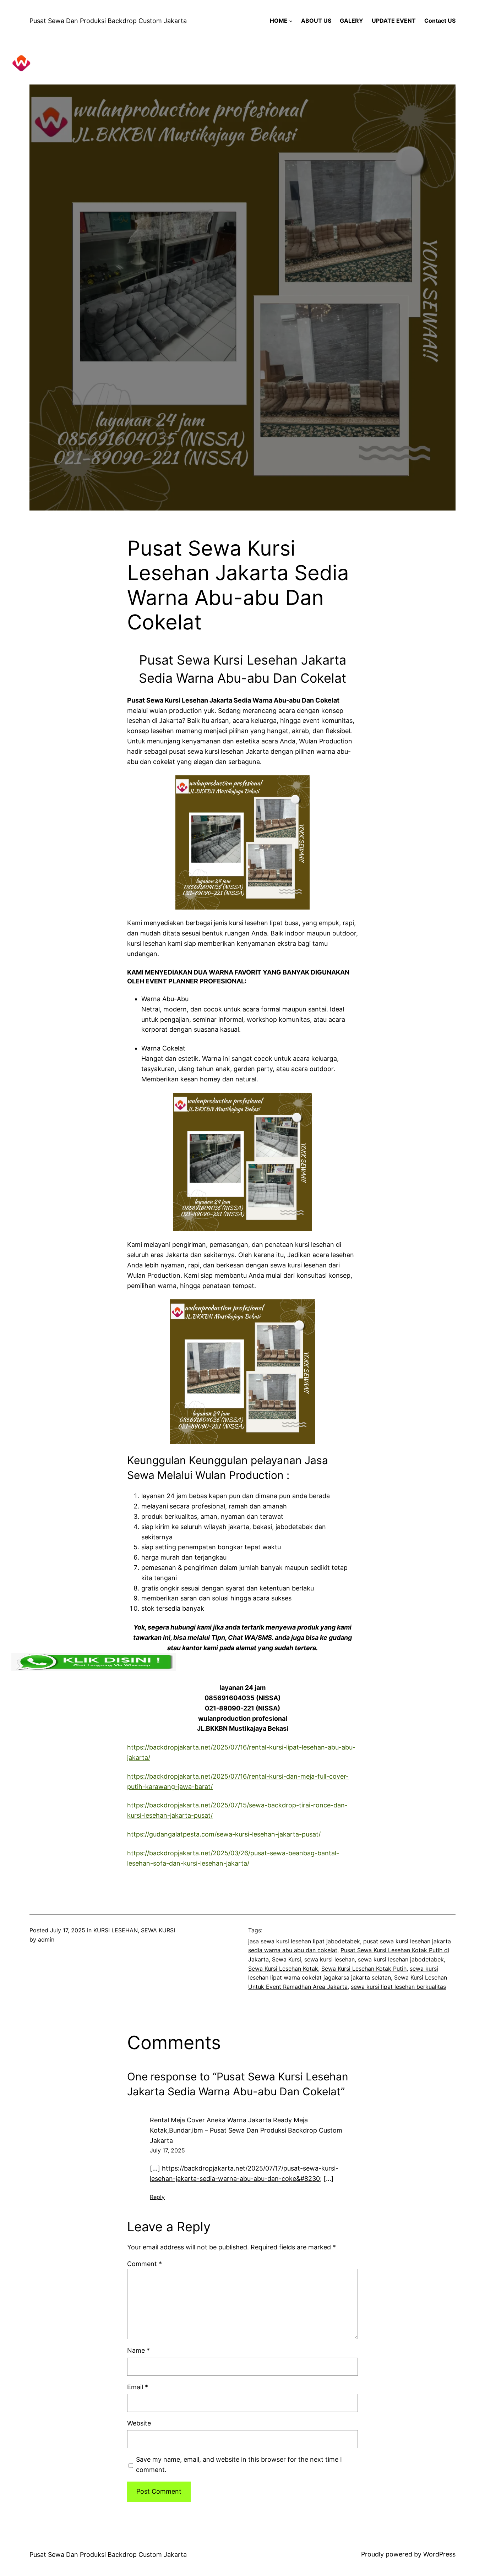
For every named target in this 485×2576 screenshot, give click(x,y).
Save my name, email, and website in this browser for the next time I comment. (239, 2465)
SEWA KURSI (158, 1930)
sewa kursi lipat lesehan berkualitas (398, 1987)
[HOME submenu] (291, 21)
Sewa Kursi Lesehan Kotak (283, 1969)
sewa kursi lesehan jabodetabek (401, 1959)
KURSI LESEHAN (116, 1930)
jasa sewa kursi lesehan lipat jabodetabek (304, 1941)
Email (138, 2387)
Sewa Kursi (287, 1959)
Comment (145, 2264)
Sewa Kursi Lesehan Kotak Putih (364, 1969)
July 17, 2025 (167, 2150)
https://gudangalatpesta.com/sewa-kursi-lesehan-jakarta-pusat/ (224, 1834)
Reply (157, 2197)
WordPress (439, 2554)
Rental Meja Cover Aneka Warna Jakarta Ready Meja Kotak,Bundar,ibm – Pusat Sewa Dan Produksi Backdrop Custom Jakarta (246, 2130)
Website (139, 2423)
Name (138, 2350)
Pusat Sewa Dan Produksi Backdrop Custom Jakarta (108, 21)
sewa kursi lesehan (329, 1959)
